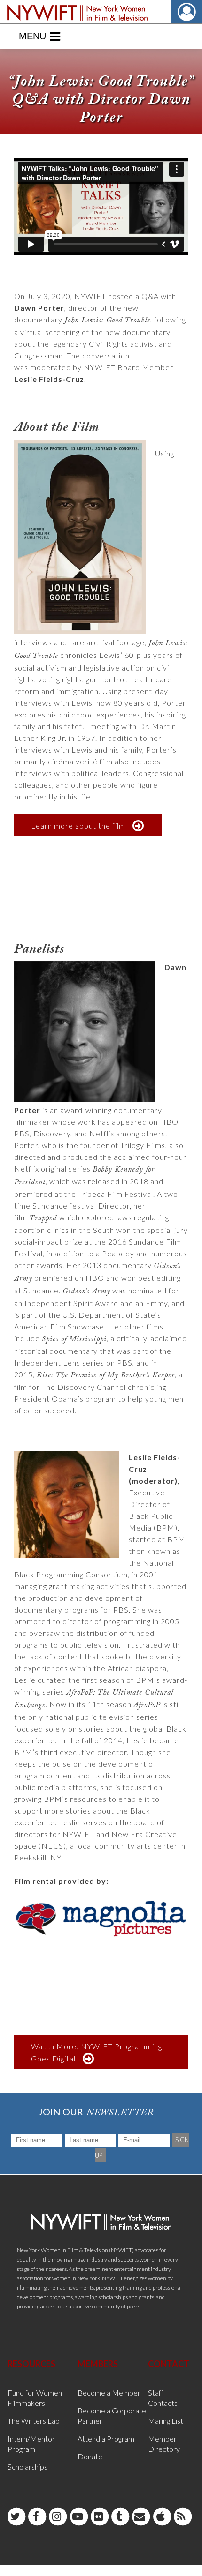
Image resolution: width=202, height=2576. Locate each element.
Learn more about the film (78, 825)
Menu (32, 36)
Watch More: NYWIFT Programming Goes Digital (97, 2052)
